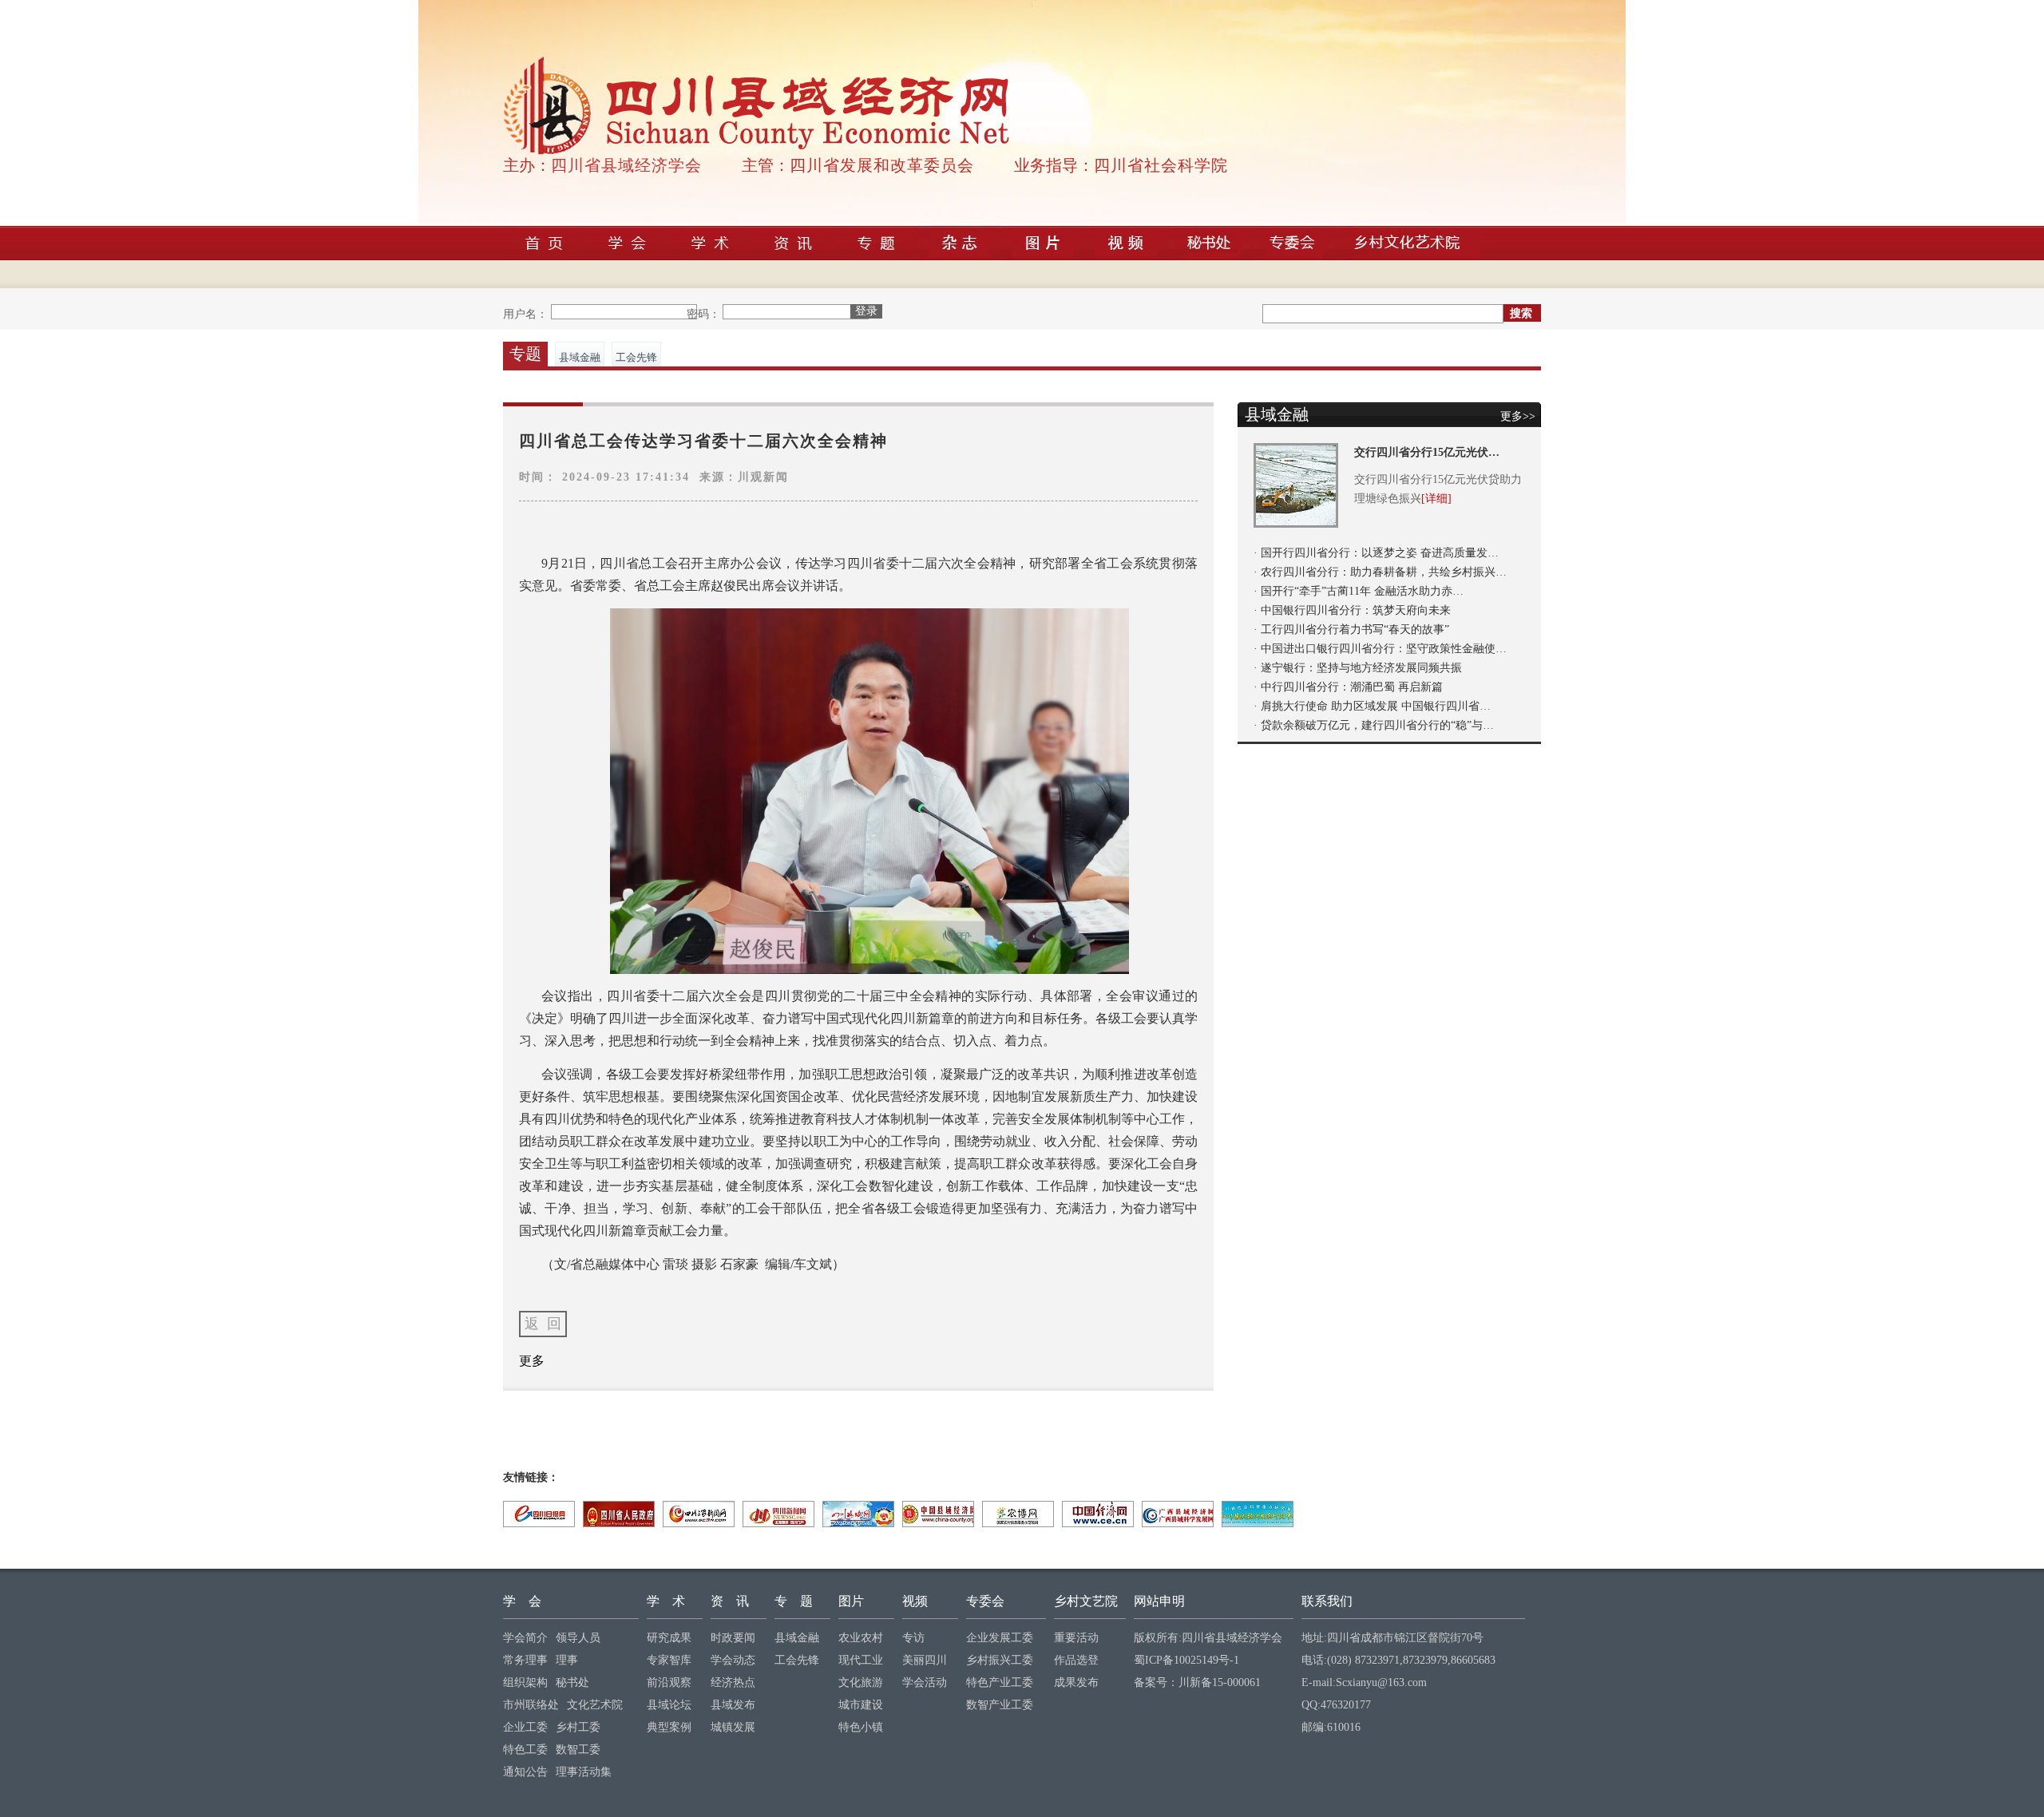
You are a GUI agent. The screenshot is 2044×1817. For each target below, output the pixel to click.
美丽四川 (925, 1660)
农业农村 (861, 1638)
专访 (913, 1638)
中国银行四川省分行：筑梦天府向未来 (1356, 610)
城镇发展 (733, 1727)
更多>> (1518, 416)
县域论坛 (669, 1705)
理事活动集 (584, 1772)
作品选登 (1076, 1660)
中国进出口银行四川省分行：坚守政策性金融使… (1384, 649)
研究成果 (669, 1638)
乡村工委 (578, 1727)
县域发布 (733, 1705)
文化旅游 (861, 1682)
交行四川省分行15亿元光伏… (1427, 452)
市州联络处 (531, 1705)
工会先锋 (636, 357)
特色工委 (525, 1750)
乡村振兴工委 (1000, 1660)
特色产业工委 (1000, 1682)
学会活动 (925, 1682)
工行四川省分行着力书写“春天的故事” (1355, 629)
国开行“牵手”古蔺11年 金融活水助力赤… (1362, 591)
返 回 (543, 1324)
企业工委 (525, 1727)
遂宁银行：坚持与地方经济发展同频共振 (1361, 668)
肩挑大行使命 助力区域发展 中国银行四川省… (1376, 706)
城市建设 (861, 1705)
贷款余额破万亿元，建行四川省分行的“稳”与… (1377, 725)
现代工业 (861, 1660)
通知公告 (525, 1772)
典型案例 (669, 1727)
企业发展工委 (1000, 1638)
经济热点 (733, 1682)
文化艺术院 (595, 1705)
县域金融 (580, 357)
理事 (567, 1660)
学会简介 (525, 1638)
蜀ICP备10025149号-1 (1186, 1660)
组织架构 (525, 1682)
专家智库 (669, 1660)
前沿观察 (669, 1682)
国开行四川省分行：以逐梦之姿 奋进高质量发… (1380, 553)
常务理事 (525, 1660)
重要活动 (1076, 1638)
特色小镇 (861, 1727)
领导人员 (578, 1638)
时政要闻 (733, 1638)
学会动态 (733, 1660)
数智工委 (578, 1750)
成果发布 (1076, 1682)
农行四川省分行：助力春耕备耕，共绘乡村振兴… (1384, 572)
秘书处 (572, 1682)
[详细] (1436, 499)
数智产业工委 (1000, 1705)
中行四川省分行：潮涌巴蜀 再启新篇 (1352, 687)
